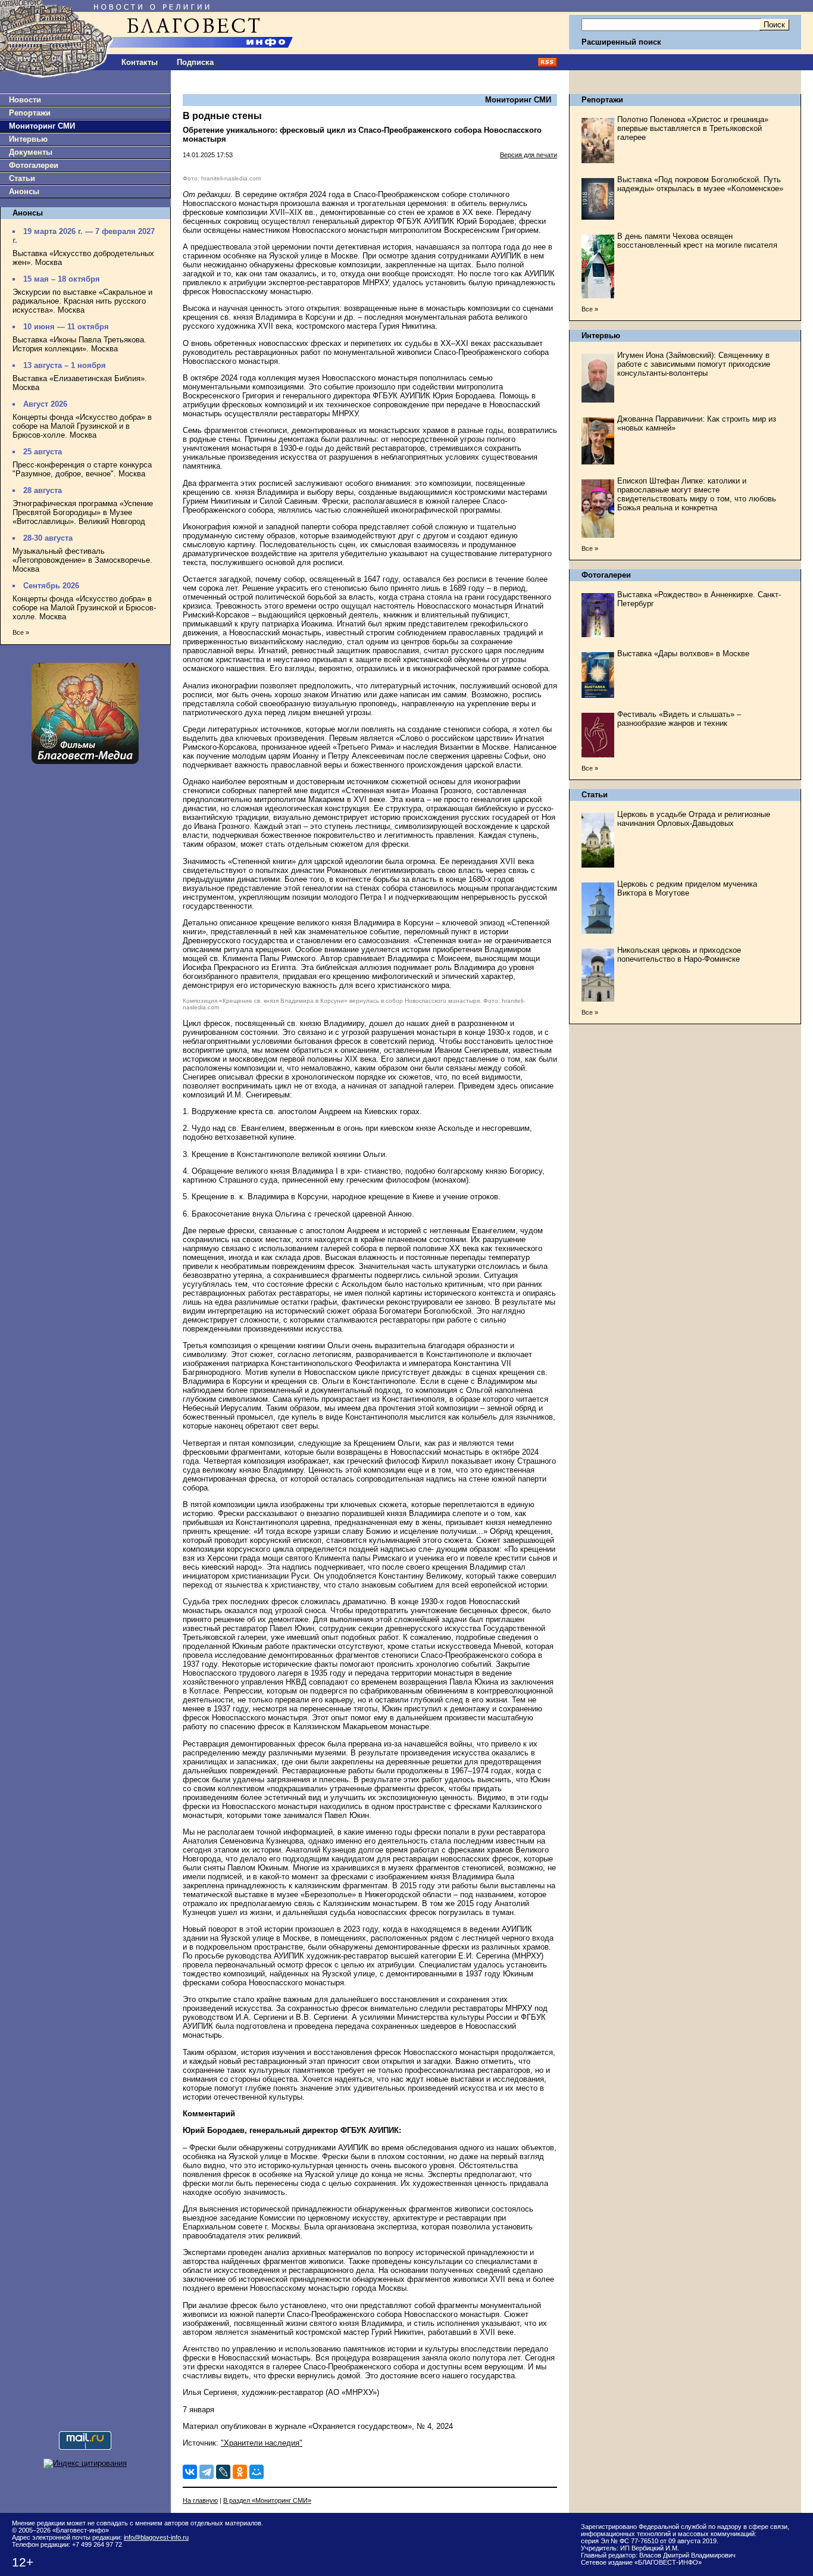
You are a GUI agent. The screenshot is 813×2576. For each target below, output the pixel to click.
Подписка (195, 62)
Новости (25, 100)
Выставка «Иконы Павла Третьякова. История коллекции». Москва (79, 344)
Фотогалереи (34, 165)
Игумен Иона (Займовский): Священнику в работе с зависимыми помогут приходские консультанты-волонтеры (694, 364)
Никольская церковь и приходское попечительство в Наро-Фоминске (679, 955)
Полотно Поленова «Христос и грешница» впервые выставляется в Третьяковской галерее (693, 128)
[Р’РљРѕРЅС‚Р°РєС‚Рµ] (190, 2472)
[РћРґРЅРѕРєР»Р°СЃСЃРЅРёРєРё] (240, 2472)
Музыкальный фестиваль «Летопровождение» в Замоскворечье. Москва (82, 560)
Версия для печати (529, 155)
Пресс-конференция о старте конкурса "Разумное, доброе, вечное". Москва (82, 469)
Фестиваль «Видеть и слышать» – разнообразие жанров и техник (679, 719)
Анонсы (24, 191)
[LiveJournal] (223, 2472)
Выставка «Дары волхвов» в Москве (683, 654)
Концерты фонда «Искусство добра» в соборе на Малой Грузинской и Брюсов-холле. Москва (84, 608)
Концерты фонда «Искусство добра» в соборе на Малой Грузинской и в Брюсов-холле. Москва (82, 426)
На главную (200, 2500)
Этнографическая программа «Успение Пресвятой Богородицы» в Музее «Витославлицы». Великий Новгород (83, 512)
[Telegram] (207, 2472)
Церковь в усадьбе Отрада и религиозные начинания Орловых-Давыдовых (694, 819)
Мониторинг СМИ (42, 126)
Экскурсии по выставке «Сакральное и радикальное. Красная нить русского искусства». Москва (82, 301)
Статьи (22, 178)
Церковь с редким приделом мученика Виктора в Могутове (687, 888)
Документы (31, 152)
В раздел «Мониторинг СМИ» (267, 2500)
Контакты (140, 62)
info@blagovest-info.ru (156, 2537)
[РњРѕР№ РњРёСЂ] (257, 2472)
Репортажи (30, 113)
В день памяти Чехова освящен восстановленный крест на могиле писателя (697, 241)
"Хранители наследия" (262, 2443)
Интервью (28, 139)
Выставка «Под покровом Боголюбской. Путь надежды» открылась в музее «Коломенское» (700, 184)
